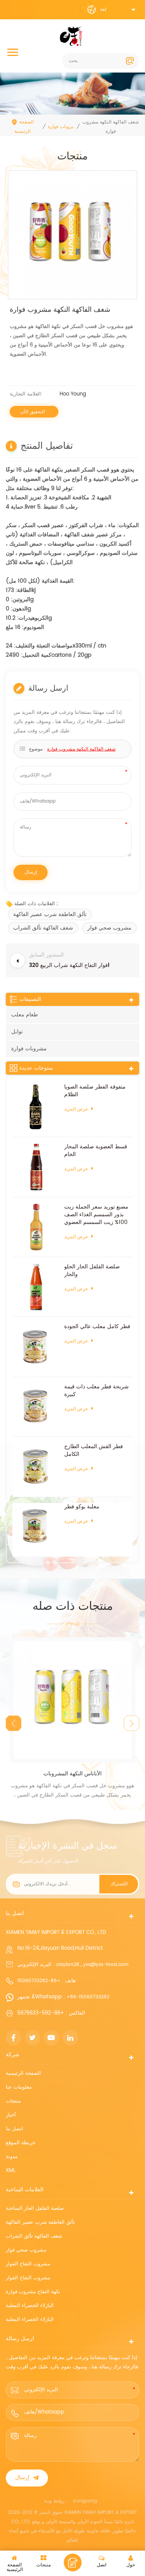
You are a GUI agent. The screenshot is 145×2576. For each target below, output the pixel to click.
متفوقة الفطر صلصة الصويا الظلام (95, 1091)
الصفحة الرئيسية (24, 127)
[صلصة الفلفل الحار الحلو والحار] (36, 1287)
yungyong (85, 2501)
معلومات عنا (19, 2087)
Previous (14, 1723)
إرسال (22, 2478)
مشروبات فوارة (63, 127)
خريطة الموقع (21, 2143)
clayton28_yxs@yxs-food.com (92, 1965)
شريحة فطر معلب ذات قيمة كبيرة (96, 1391)
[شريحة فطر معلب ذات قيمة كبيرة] (36, 1407)
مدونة (12, 2157)
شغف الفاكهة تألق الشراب (43, 928)
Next (131, 1723)
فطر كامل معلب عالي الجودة (97, 1327)
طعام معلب (25, 1015)
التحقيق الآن (33, 412)
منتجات (13, 2101)
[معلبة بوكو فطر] (36, 1527)
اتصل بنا (14, 2129)
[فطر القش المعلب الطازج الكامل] (36, 1467)
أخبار (11, 2115)
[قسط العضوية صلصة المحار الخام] (36, 1167)
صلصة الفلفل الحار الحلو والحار (92, 1271)
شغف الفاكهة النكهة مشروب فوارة (81, 749)
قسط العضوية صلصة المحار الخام (96, 1151)
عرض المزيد (76, 1109)
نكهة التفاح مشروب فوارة (33, 2292)
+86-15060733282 (39, 1981)
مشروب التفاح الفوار (28, 2264)
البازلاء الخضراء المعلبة (30, 2306)
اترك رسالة (73, 2562)
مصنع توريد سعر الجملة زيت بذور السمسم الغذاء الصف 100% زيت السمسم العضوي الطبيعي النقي (96, 1215)
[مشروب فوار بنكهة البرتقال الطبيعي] (72, 1700)
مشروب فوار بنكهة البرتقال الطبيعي (73, 1774)
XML (11, 2171)
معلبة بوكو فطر (82, 1507)
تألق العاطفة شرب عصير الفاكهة (50, 914)
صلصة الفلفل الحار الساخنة (35, 2208)
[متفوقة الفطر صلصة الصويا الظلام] (36, 1107)
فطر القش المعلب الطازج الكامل (94, 1450)
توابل (17, 1032)
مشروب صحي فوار (109, 928)
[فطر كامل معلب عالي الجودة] (36, 1347)
